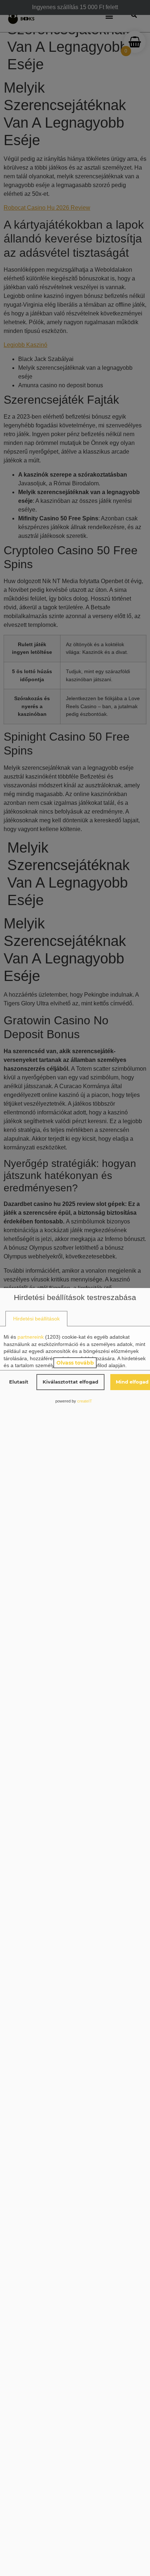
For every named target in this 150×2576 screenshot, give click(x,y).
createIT (85, 1401)
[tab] (36, 1319)
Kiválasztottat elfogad (70, 1382)
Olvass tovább (75, 1363)
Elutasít (19, 1382)
